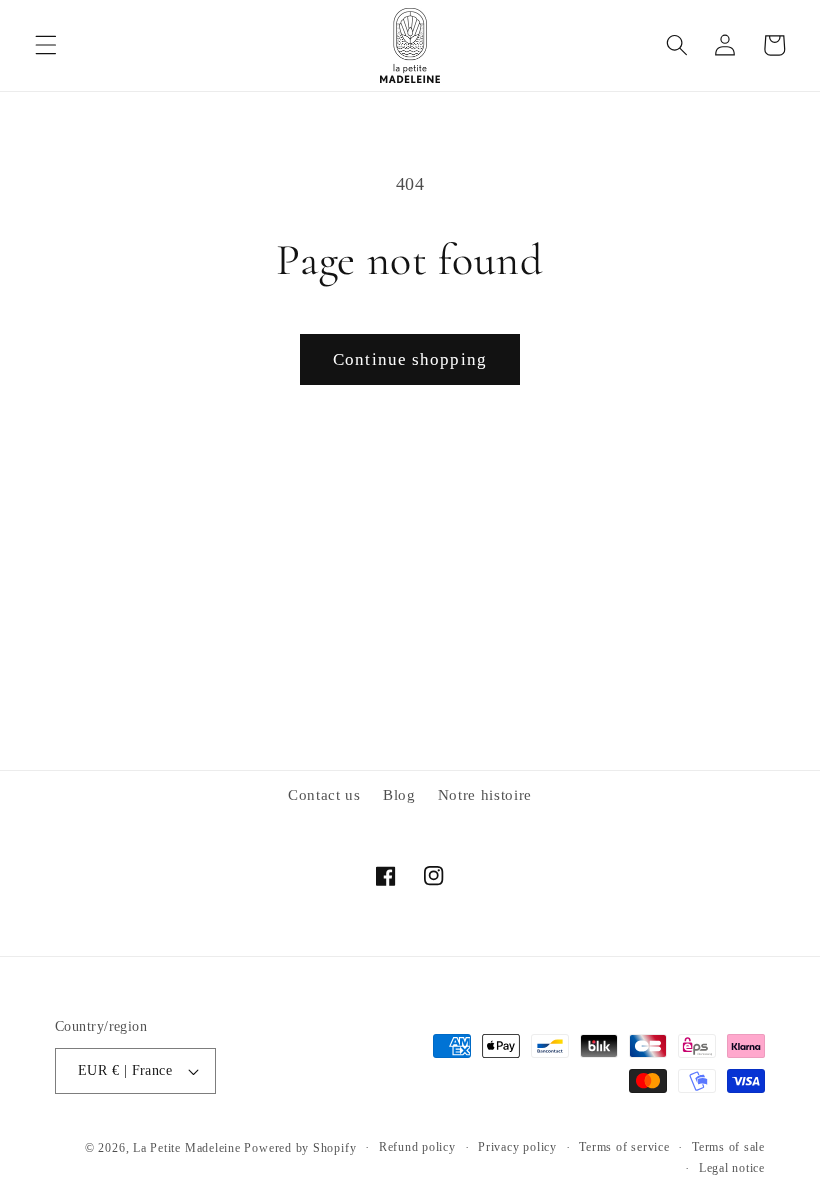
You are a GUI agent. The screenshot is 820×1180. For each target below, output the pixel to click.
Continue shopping (410, 359)
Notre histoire (485, 794)
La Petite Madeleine (187, 1148)
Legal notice (732, 1168)
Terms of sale (728, 1147)
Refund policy (417, 1147)
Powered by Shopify (300, 1148)
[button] (46, 45)
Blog (399, 794)
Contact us (324, 794)
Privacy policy (517, 1147)
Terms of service (624, 1147)
